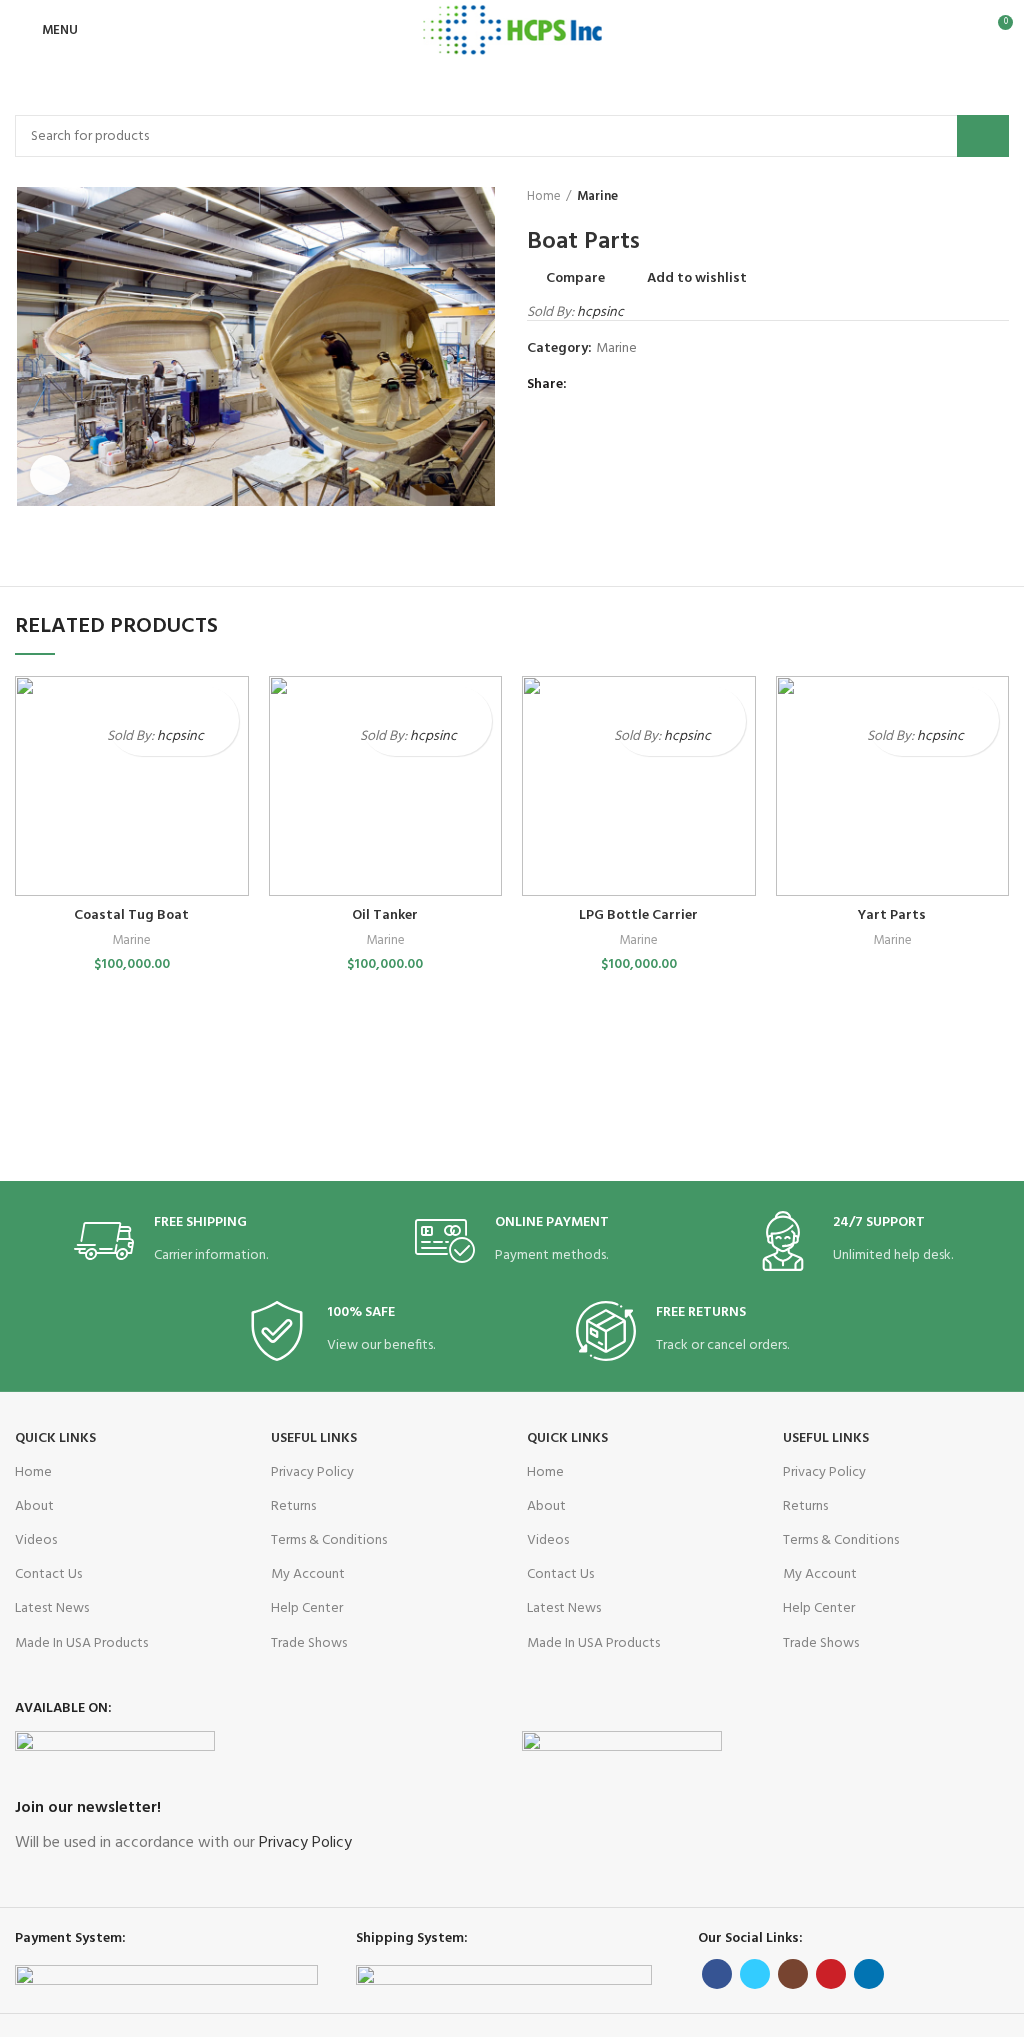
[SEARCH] (983, 136)
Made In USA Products (81, 1643)
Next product (999, 197)
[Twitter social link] (609, 385)
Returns (293, 1506)
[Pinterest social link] (632, 385)
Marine (597, 197)
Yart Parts (892, 915)
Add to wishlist (697, 279)
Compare (575, 279)
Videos (36, 1540)
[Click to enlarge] (50, 475)
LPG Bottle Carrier (638, 915)
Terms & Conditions (329, 1540)
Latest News (52, 1608)
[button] (221, 738)
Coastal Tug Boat (131, 915)
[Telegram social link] (678, 385)
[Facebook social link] (586, 385)
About (34, 1506)
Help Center (307, 1608)
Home (544, 197)
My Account (308, 1574)
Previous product (959, 197)
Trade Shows (309, 1643)
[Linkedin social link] (655, 385)
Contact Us (48, 1574)
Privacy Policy (312, 1472)
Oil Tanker (385, 915)
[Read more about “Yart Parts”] (981, 738)
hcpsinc (600, 312)
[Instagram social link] (793, 1974)
